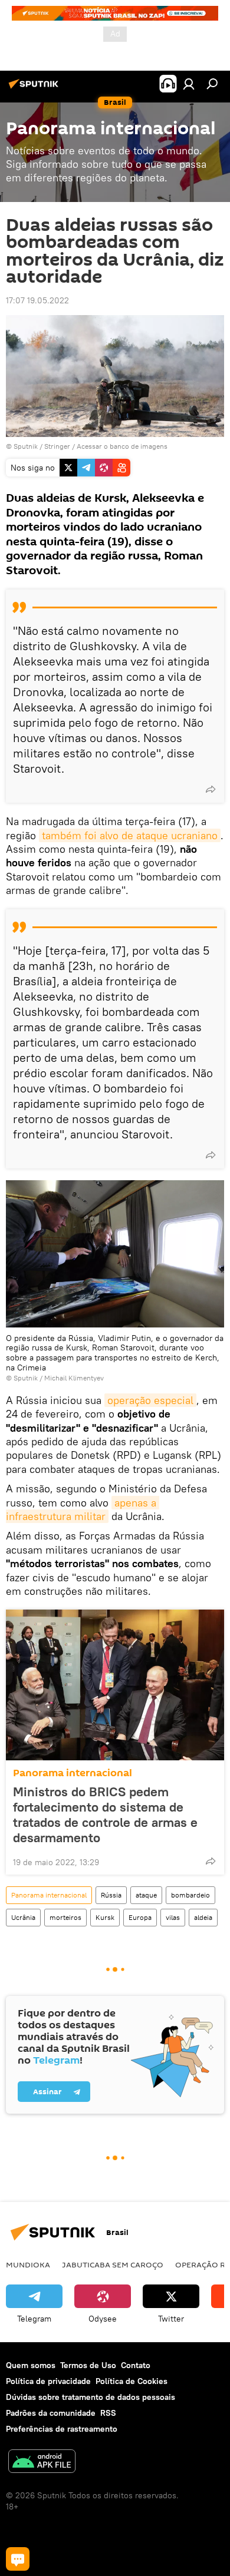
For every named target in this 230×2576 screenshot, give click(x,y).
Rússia (111, 1895)
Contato (136, 2365)
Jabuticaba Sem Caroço (113, 2264)
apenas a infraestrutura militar (83, 1509)
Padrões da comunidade (51, 2413)
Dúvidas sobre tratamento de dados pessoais (91, 2397)
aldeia (203, 1917)
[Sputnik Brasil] (35, 88)
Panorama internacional (73, 1773)
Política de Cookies (132, 2381)
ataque (146, 1895)
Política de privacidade (48, 2381)
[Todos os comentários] (18, 2559)
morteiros (65, 1917)
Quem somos (31, 2365)
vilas (173, 1917)
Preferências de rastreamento (62, 2429)
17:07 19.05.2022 (37, 300)
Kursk (105, 1917)
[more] (211, 789)
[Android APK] (42, 2463)
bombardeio (190, 1895)
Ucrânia (23, 1917)
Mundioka (28, 2264)
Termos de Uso (88, 2365)
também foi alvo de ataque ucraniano (130, 835)
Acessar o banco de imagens (122, 446)
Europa (140, 1917)
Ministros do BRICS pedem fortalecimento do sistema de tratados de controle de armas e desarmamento (105, 1815)
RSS (108, 2413)
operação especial (150, 1400)
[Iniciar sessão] (189, 84)
